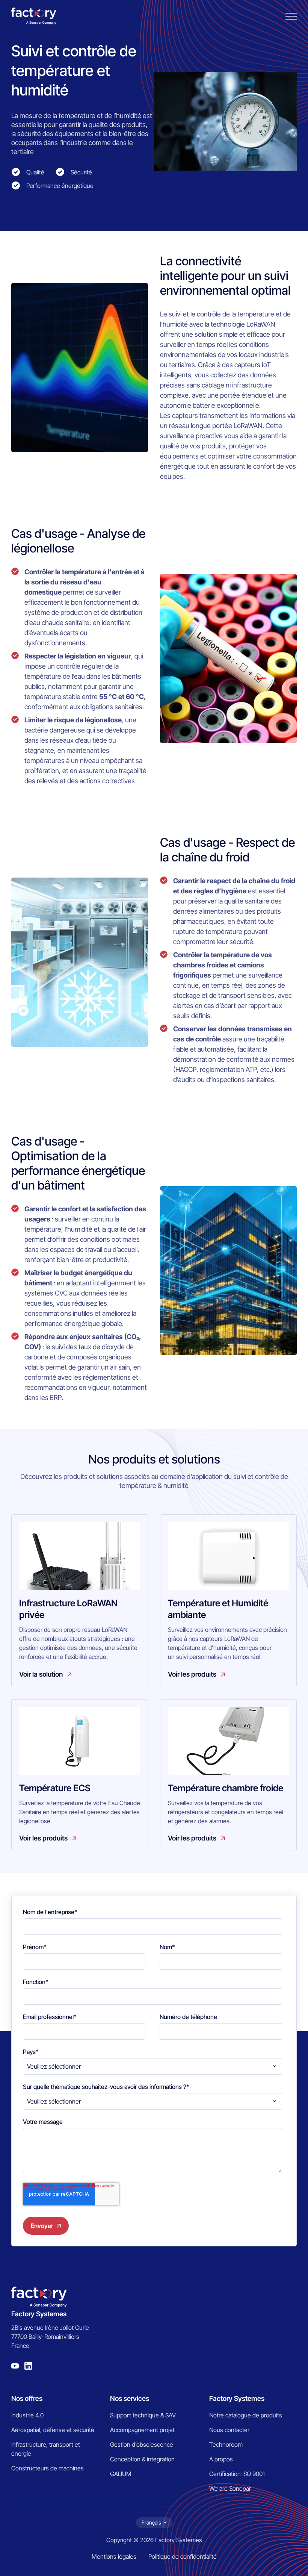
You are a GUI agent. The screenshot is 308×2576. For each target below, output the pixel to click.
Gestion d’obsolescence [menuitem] (142, 2444)
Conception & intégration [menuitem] (142, 2459)
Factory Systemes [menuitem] (237, 2398)
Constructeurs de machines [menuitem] (48, 2468)
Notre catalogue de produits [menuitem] (246, 2415)
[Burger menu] (291, 16)
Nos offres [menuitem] (27, 2398)
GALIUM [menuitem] (121, 2474)
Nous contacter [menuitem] (229, 2430)
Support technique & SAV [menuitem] (143, 2415)
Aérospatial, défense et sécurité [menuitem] (53, 2430)
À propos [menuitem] (221, 2459)
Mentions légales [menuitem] (114, 2556)
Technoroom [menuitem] (226, 2444)
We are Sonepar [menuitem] (230, 2488)
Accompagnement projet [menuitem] (142, 2430)
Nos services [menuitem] (130, 2398)
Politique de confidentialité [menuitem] (183, 2556)
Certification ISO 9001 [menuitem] (237, 2474)
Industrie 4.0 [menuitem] (27, 2415)
